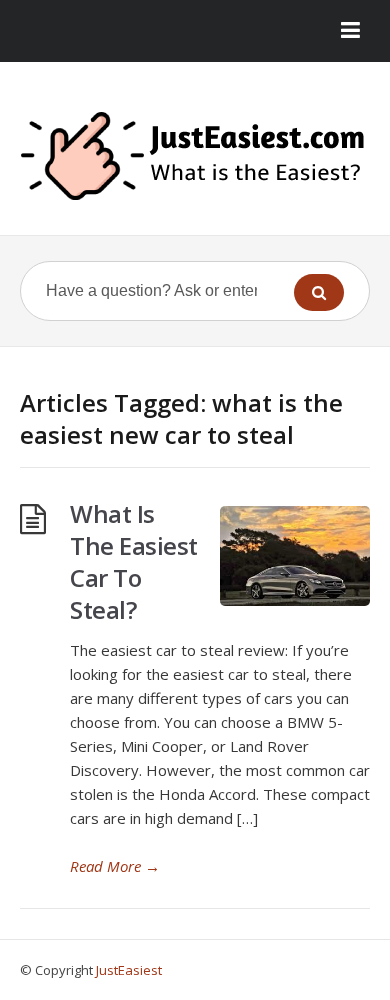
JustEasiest (129, 970)
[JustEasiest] (195, 156)
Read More (115, 866)
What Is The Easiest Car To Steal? (134, 561)
